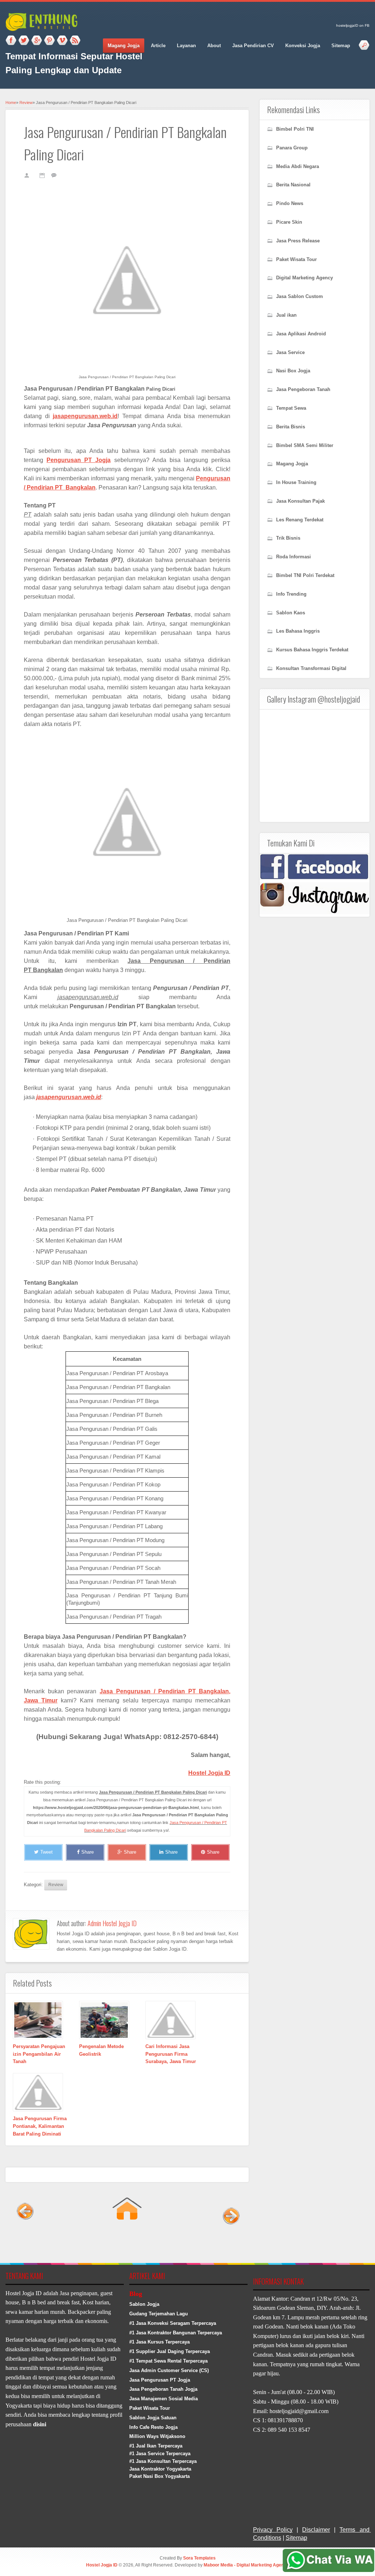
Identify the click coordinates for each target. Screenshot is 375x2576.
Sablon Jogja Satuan (153, 2418)
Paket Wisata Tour (150, 2408)
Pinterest (49, 41)
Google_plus (37, 41)
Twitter (24, 41)
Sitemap (341, 46)
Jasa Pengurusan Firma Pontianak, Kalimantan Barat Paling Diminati (40, 2126)
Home (11, 103)
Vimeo (62, 41)
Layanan (186, 46)
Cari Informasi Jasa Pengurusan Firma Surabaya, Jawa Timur (171, 2054)
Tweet (47, 1852)
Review (26, 103)
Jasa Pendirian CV (253, 46)
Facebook (11, 41)
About (214, 46)
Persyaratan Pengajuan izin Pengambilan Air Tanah (39, 2054)
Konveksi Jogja (303, 46)
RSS (75, 41)
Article (158, 46)
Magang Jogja (124, 46)
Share (88, 1852)
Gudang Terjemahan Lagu (159, 2314)
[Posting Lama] (229, 2241)
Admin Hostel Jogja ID (112, 1923)
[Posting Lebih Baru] (25, 2241)
